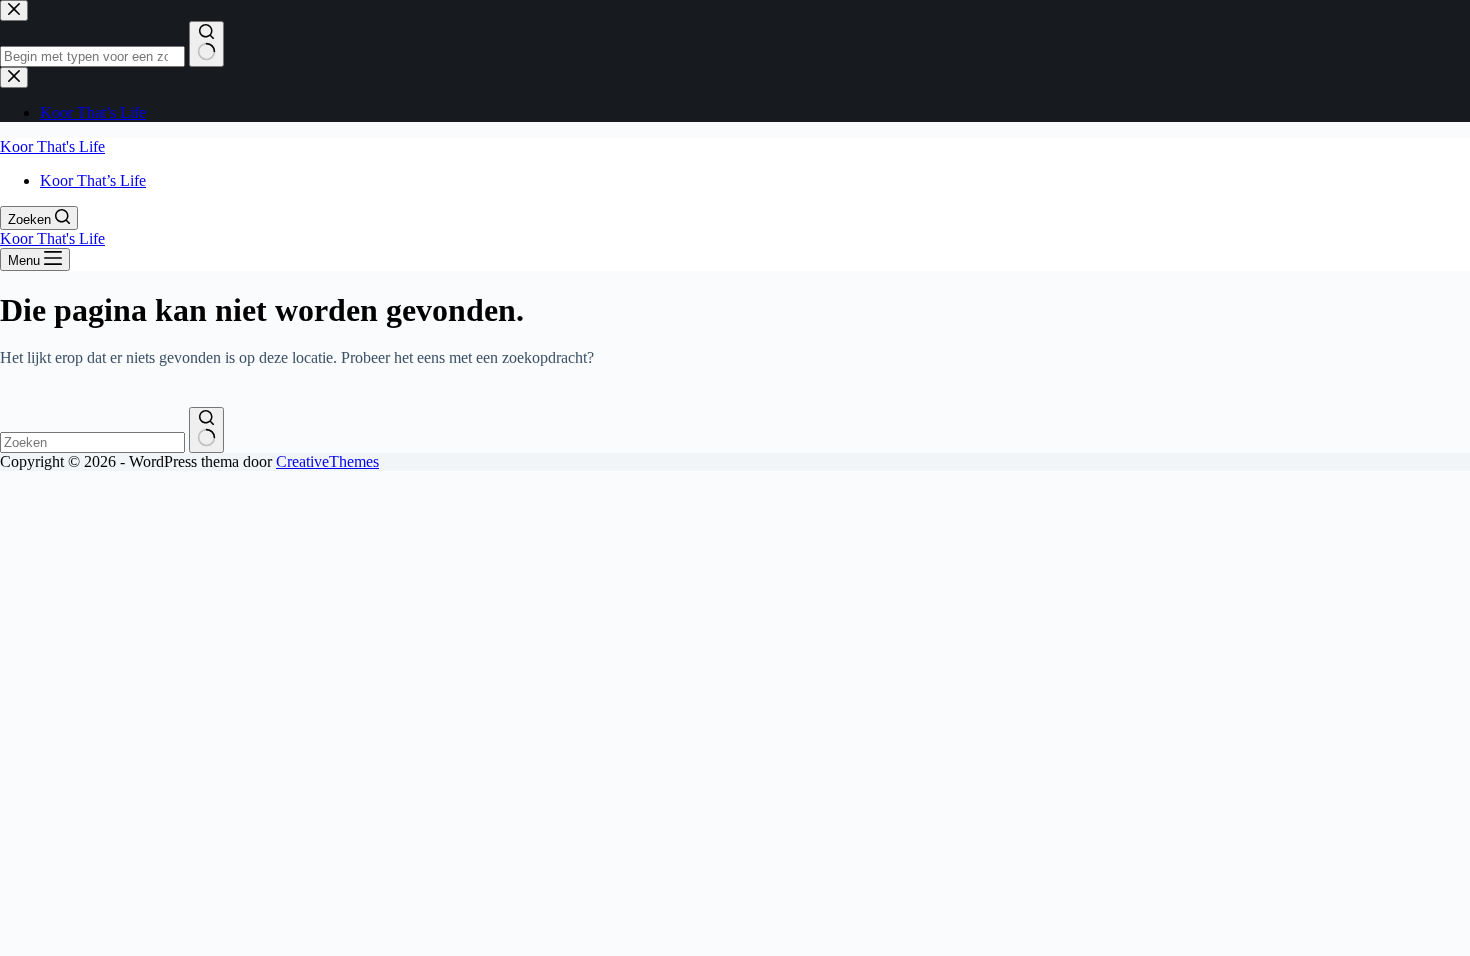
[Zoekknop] (206, 430)
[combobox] (92, 442)
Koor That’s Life (93, 180)
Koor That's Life (52, 146)
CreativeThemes (327, 461)
